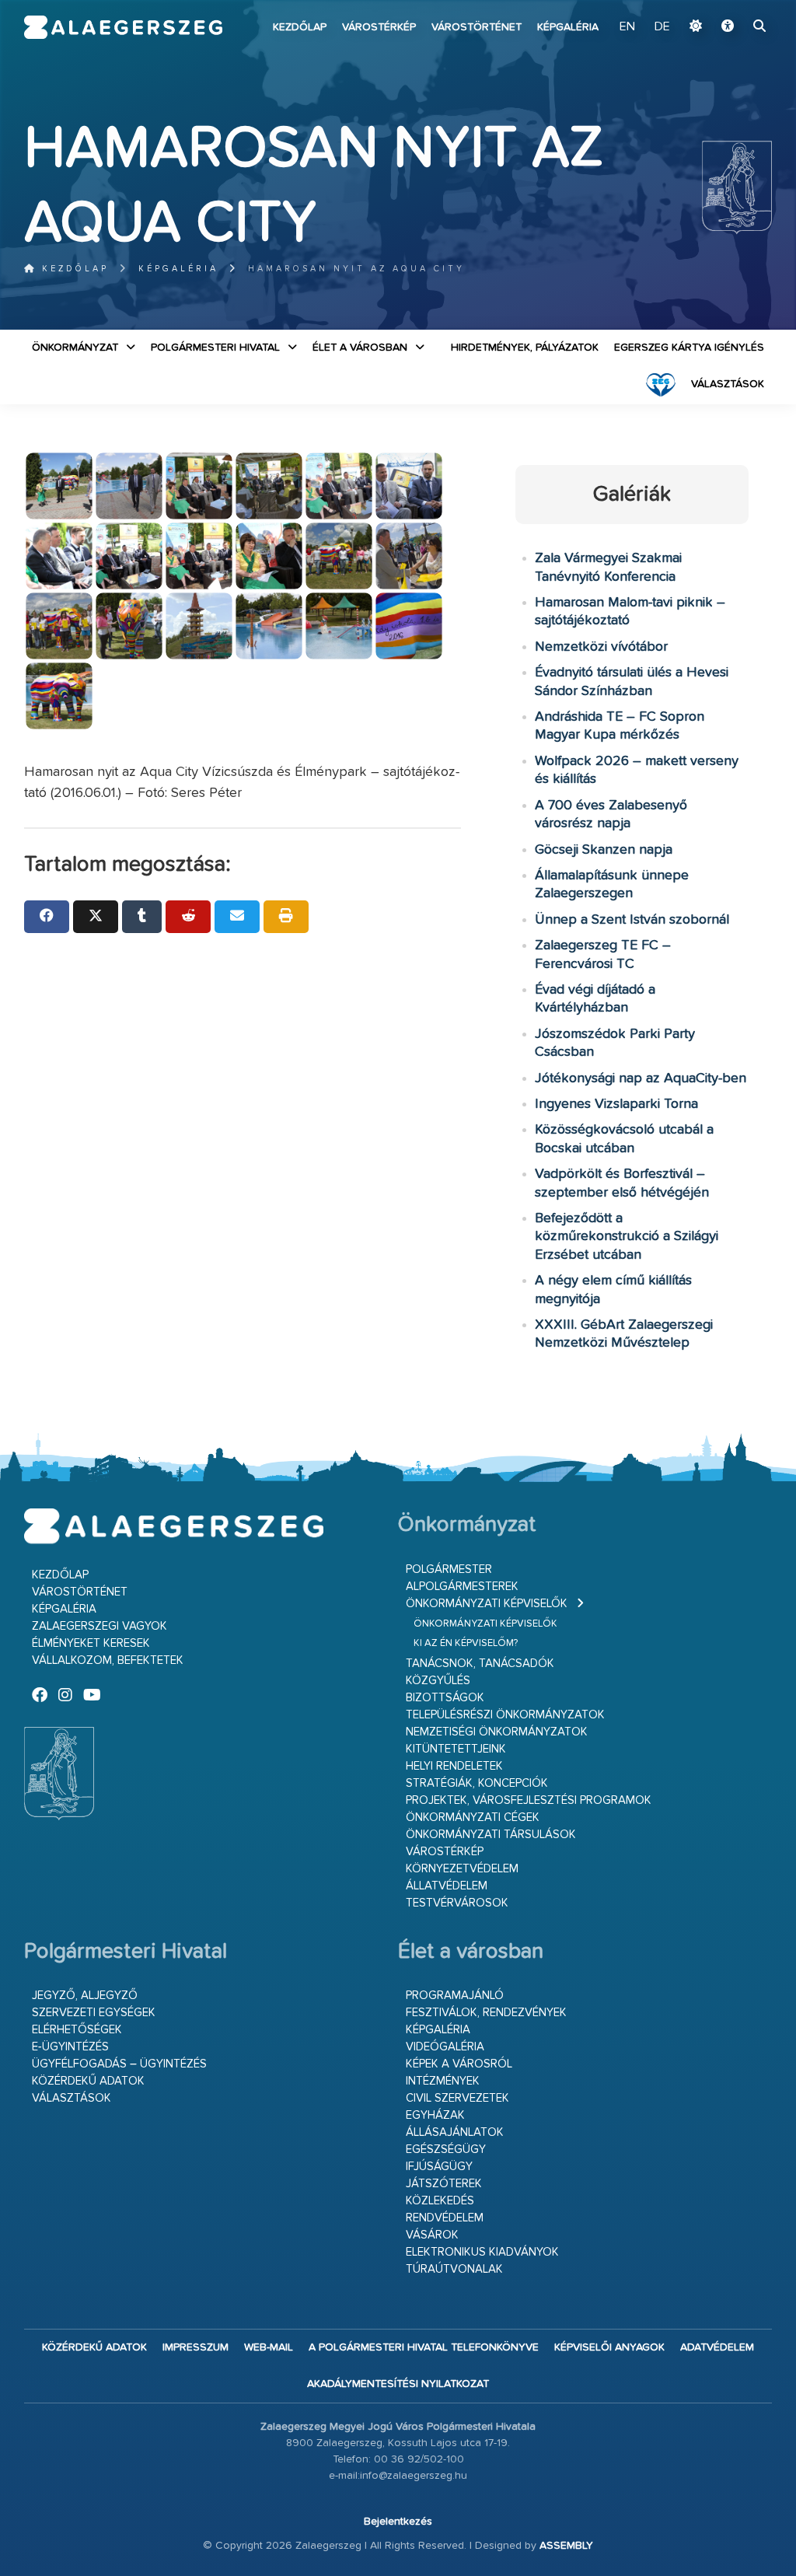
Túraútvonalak (454, 2269)
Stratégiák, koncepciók (477, 1783)
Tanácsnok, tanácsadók (480, 1664)
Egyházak (435, 2115)
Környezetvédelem (462, 1869)
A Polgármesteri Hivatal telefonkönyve (424, 2347)
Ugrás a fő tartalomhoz (733, 7)
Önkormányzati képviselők (487, 1604)
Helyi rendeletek (454, 1766)
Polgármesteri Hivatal (215, 348)
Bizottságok (445, 1698)
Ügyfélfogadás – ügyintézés (119, 2064)
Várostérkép (379, 27)
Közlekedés (440, 2201)
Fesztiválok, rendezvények (486, 2013)
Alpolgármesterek (462, 1587)
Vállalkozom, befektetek (108, 1660)
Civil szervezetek (457, 2098)
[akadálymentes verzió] (728, 27)
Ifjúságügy (439, 2167)
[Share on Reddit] (188, 917)
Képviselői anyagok (609, 2347)
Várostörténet (477, 27)
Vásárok (432, 2235)
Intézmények (443, 2081)
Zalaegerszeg (124, 27)
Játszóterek (444, 2184)
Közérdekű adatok (88, 2081)
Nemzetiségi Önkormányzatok (497, 1732)
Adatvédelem (717, 2347)
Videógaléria (445, 2047)
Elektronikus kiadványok (482, 2252)
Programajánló (455, 1996)
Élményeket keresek (91, 1643)
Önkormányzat (75, 348)
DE (662, 27)
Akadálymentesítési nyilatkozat (398, 2384)
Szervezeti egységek (94, 2013)
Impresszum (196, 2347)
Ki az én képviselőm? (466, 1643)
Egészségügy (446, 2150)
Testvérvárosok (457, 1903)
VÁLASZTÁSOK (728, 384)
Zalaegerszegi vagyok (99, 1626)
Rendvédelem (445, 2218)
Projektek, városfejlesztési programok (529, 1800)
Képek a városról (459, 2064)
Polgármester (449, 1569)
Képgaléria (568, 27)
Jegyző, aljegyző (85, 1996)
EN (627, 27)
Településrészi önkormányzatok (505, 1715)
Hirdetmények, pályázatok (525, 348)
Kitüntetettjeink (456, 1749)
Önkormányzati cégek (473, 1818)
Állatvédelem (447, 1886)
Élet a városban (360, 348)
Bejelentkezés (398, 2522)
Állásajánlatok (455, 2132)
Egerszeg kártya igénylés (689, 348)
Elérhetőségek (77, 2030)
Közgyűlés (438, 1681)
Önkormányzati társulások (491, 1835)
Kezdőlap (300, 27)
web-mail (269, 2347)
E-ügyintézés (70, 2047)
